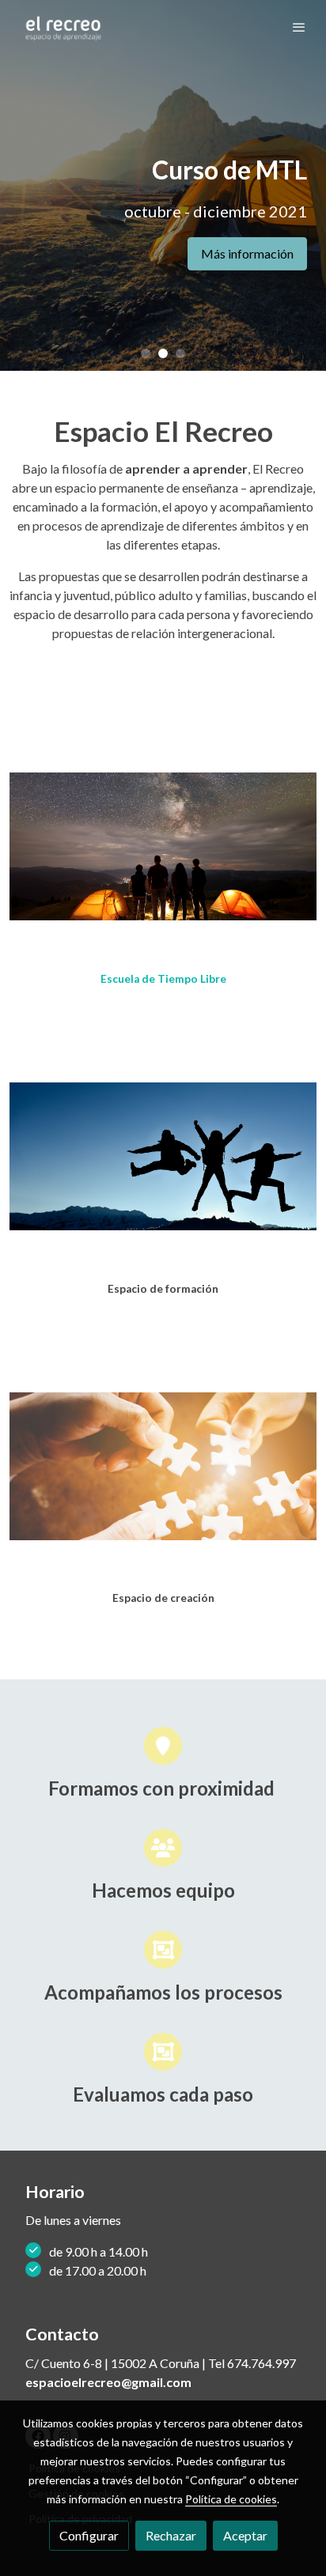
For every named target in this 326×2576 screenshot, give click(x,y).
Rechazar (171, 2535)
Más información (247, 253)
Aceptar (245, 2535)
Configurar (89, 2535)
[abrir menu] (299, 27)
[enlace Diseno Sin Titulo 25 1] (163, 845)
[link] (63, 27)
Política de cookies (231, 2499)
